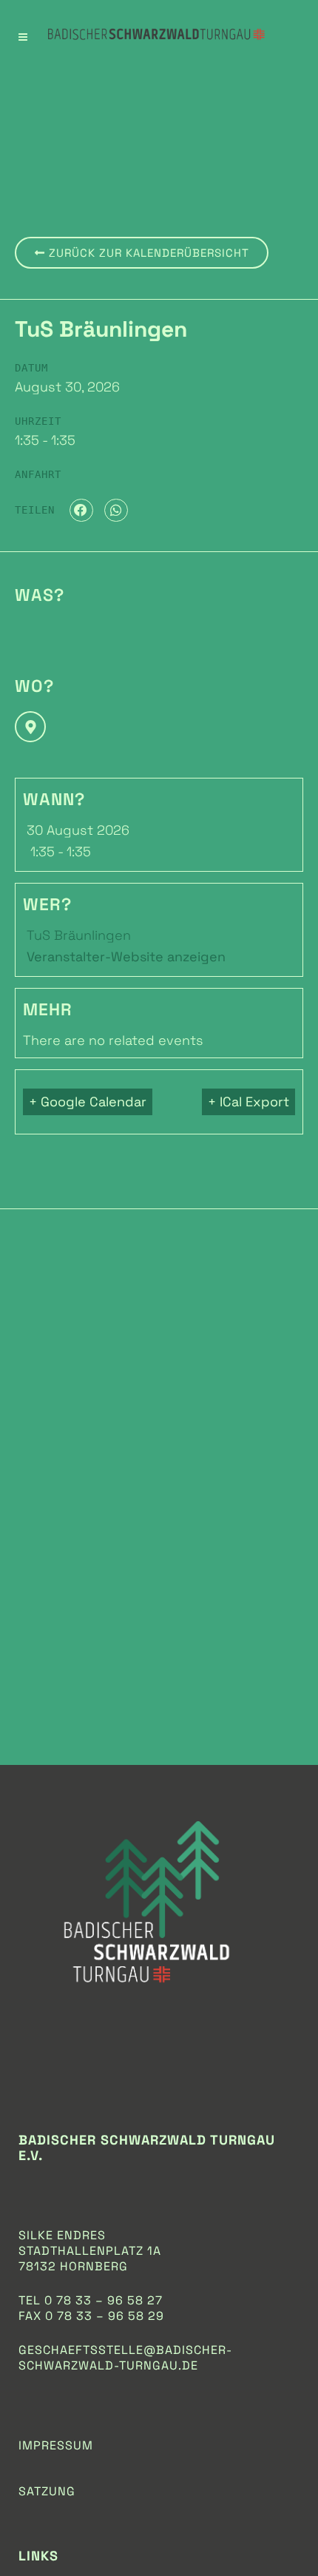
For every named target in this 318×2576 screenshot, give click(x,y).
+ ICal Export (248, 1102)
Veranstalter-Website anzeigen (126, 956)
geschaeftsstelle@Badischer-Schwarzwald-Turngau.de (125, 2358)
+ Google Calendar (88, 1102)
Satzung (47, 2491)
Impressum (56, 2445)
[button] (81, 511)
